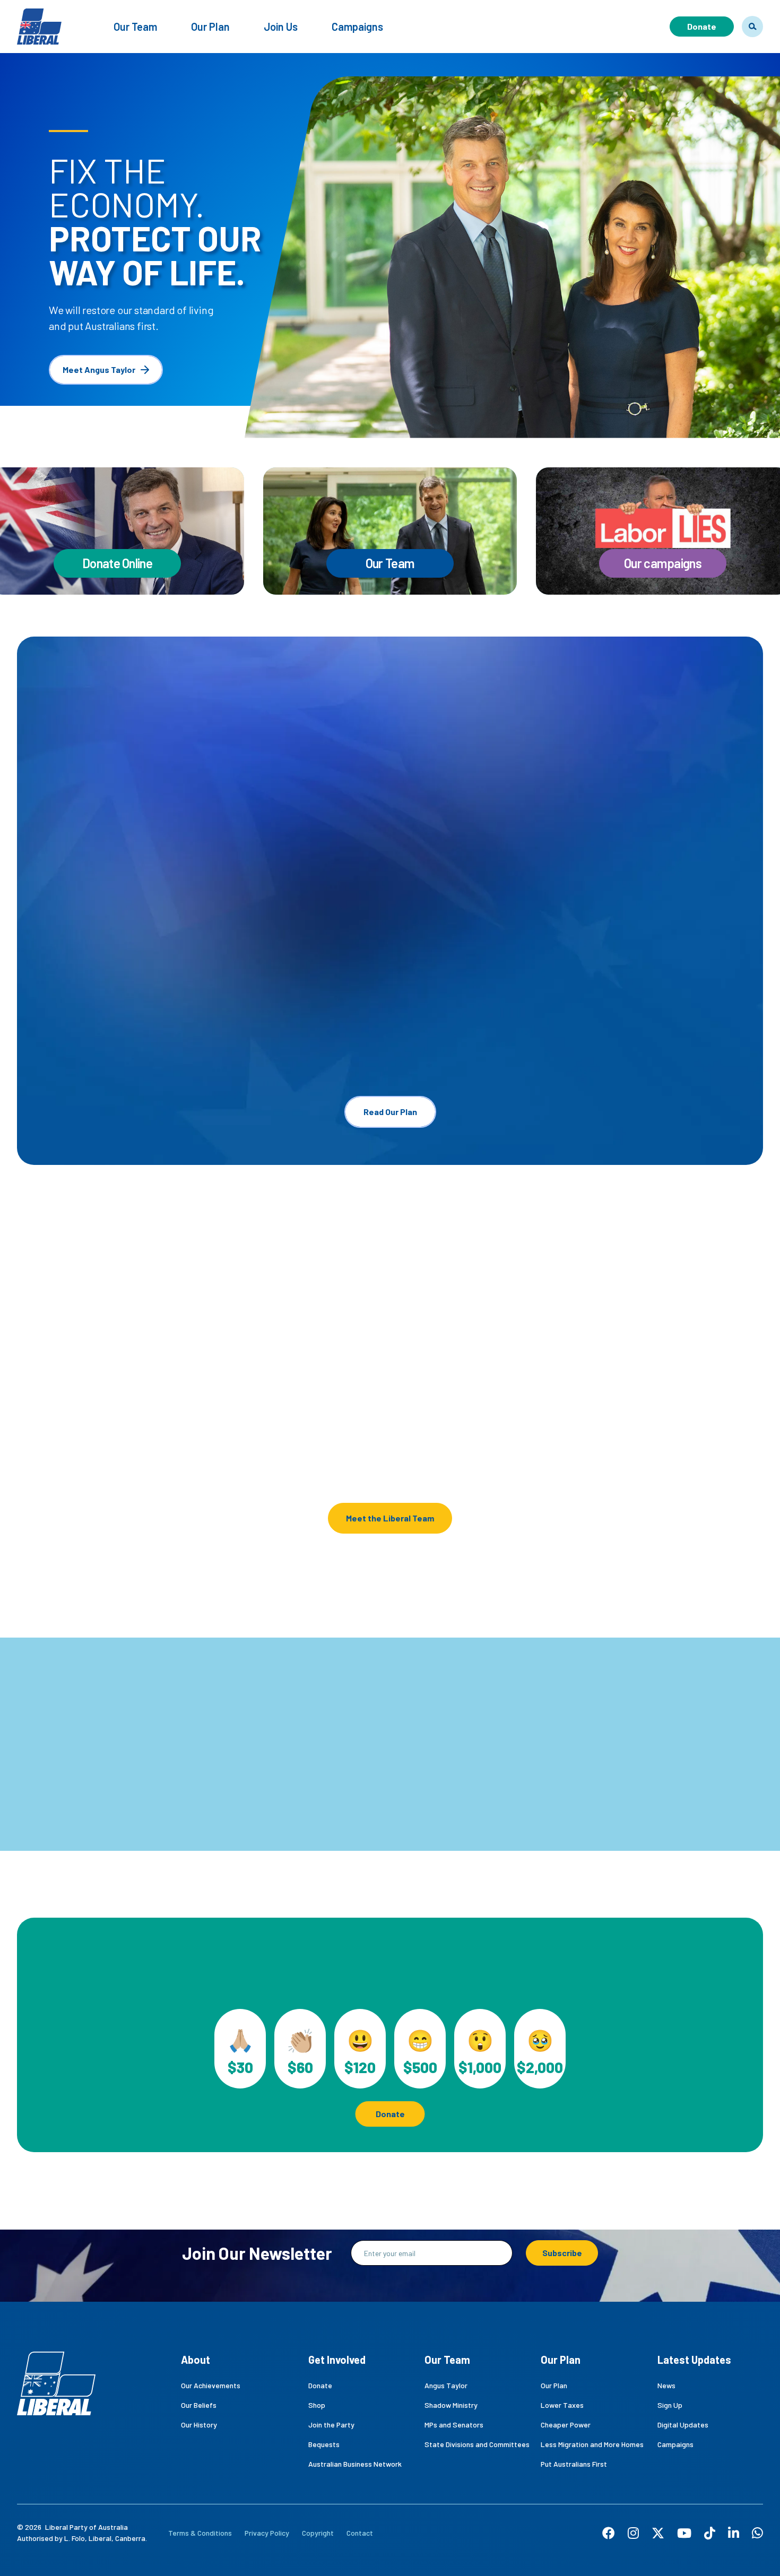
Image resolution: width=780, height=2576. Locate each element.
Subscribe (562, 2253)
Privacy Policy (267, 2533)
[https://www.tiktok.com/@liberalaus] (710, 2533)
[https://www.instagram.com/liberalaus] (633, 2533)
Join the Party (331, 2425)
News (666, 2385)
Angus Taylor (67, 1435)
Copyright (318, 2533)
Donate (702, 26)
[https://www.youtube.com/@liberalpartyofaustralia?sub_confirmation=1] (684, 2533)
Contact (360, 2533)
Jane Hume (252, 1435)
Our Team (135, 27)
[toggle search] (752, 27)
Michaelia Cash (451, 1435)
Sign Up (670, 2405)
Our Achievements (211, 2385)
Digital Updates (683, 2425)
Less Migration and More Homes (592, 2444)
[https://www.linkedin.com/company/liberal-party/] (734, 2533)
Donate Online (117, 563)
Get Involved (337, 2360)
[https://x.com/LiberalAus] (658, 2533)
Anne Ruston (637, 1425)
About (196, 2360)
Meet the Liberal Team (390, 1518)
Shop (317, 2405)
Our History (199, 2425)
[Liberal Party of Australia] (39, 20)
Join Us (281, 27)
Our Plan (210, 27)
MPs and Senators (454, 2425)
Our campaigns (663, 563)
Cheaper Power (566, 2425)
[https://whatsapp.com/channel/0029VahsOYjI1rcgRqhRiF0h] (757, 2533)
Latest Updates (694, 2360)
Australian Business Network (355, 2464)
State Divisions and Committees (477, 2444)
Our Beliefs (199, 2405)
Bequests (324, 2444)
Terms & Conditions (200, 2533)
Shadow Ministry (451, 2405)
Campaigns (357, 27)
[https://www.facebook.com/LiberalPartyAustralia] (609, 2533)
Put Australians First (574, 2464)
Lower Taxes (562, 2405)
